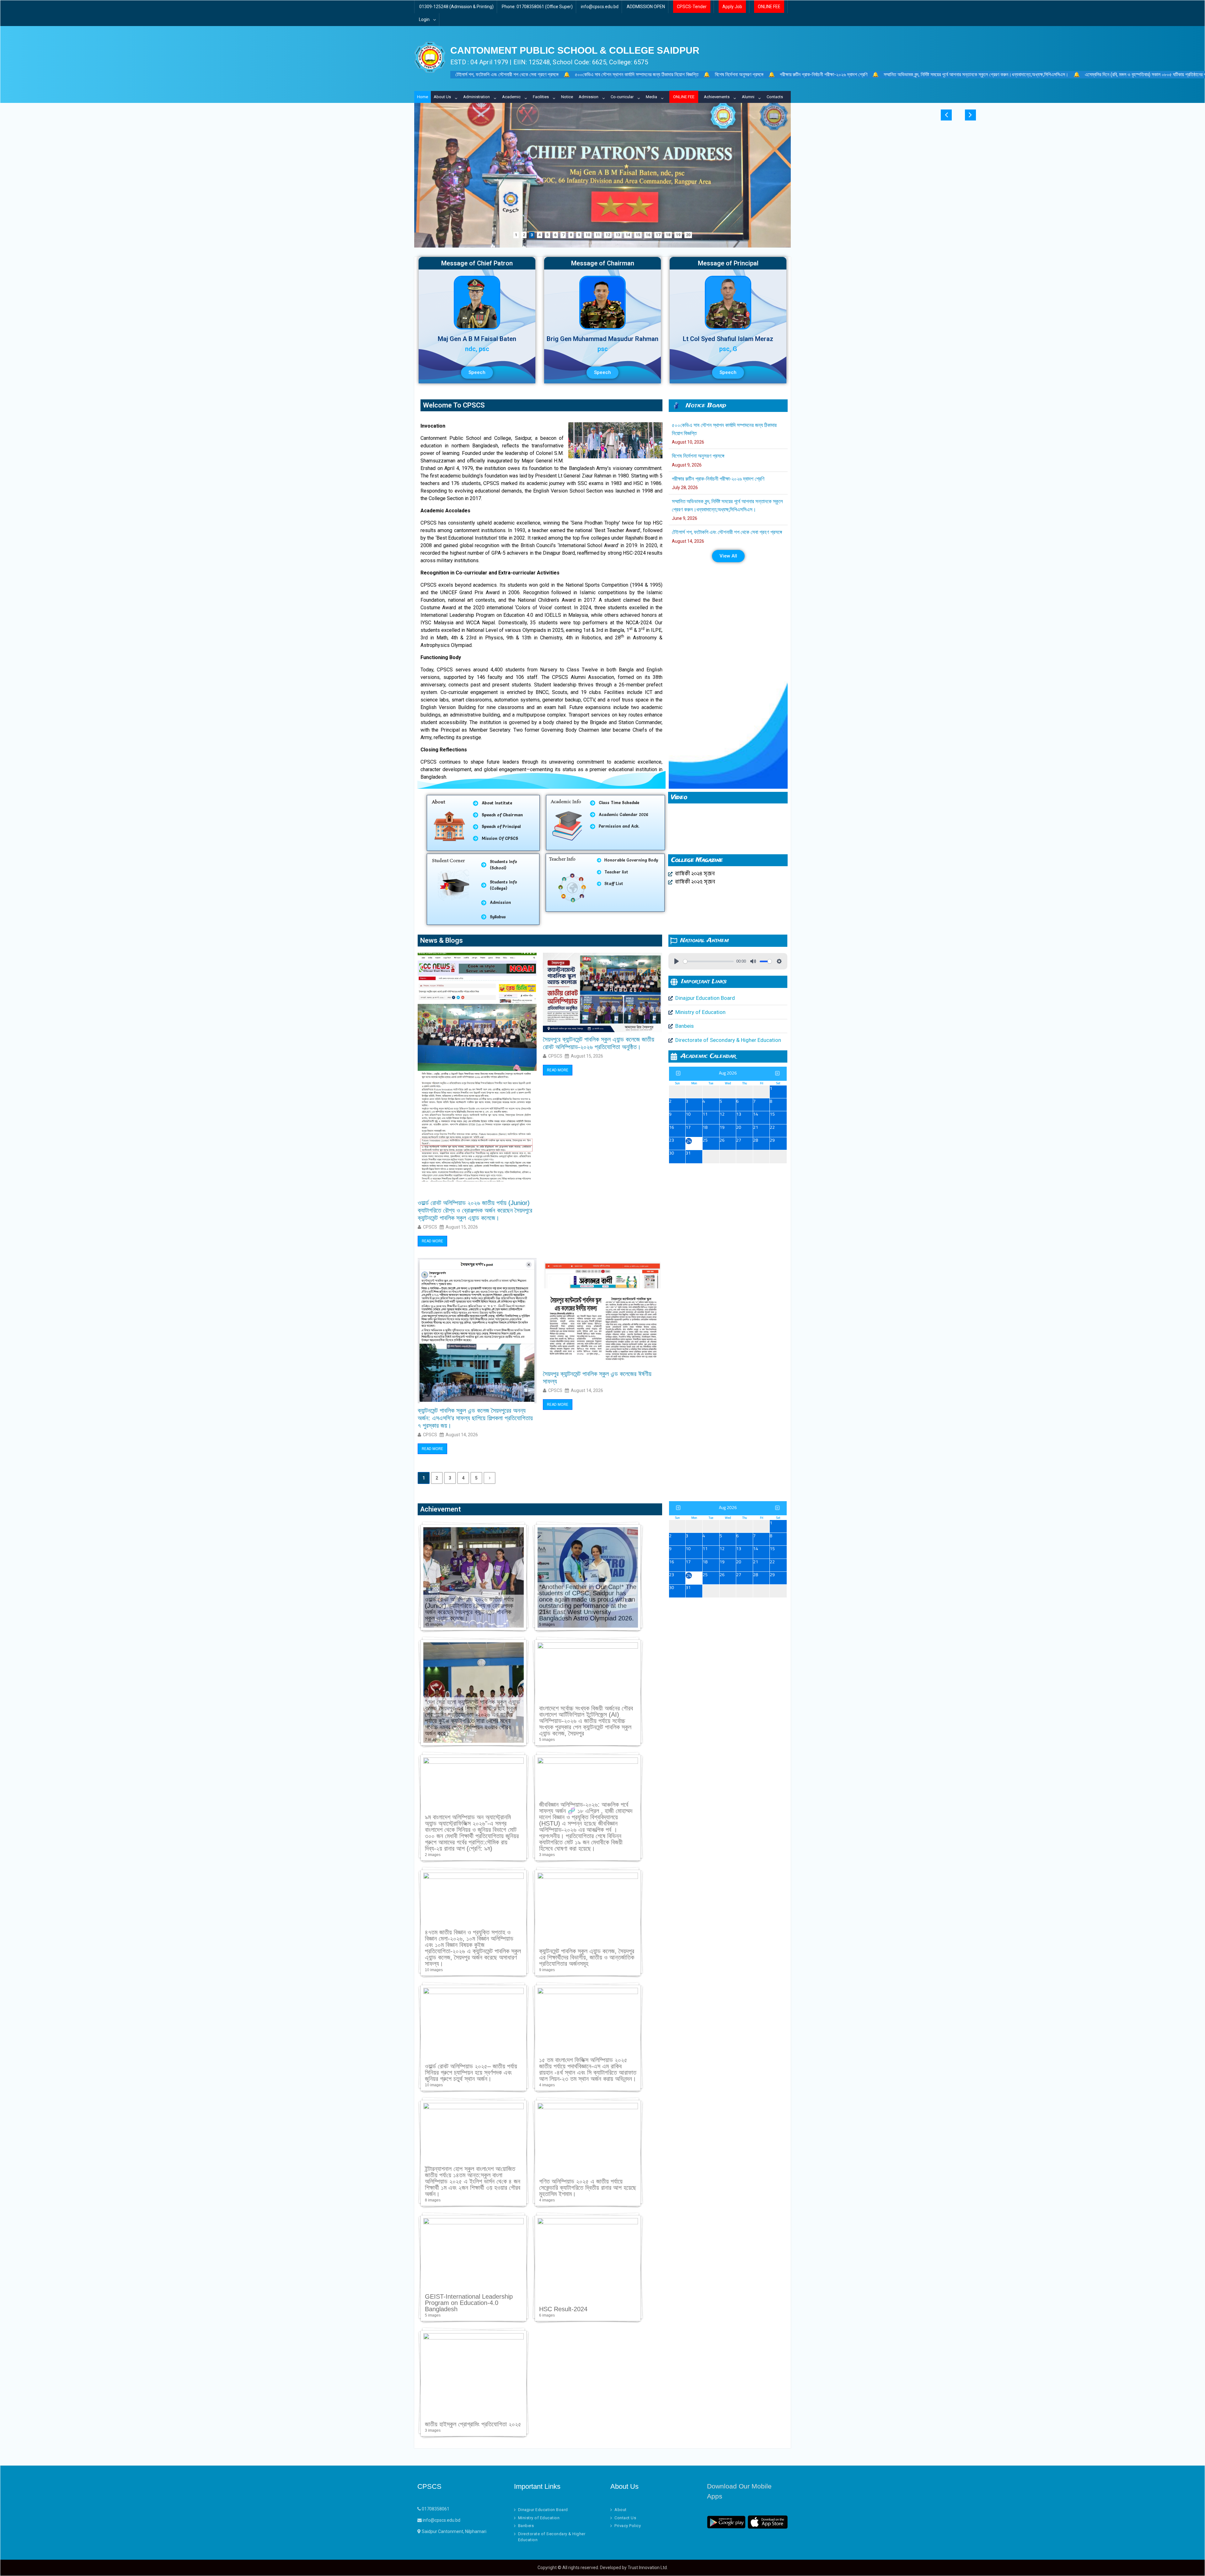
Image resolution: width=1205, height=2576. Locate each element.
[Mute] (753, 961)
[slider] (709, 961)
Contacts (775, 97)
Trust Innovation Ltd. (648, 2568)
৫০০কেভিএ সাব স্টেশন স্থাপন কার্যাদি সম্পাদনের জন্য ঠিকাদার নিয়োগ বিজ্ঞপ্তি (637, 75)
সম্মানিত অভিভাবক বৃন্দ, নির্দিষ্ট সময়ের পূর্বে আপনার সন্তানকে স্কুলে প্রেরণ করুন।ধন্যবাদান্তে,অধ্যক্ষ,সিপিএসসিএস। (976, 75)
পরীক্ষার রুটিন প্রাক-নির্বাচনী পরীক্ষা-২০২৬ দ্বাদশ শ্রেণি (824, 75)
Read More (432, 1241)
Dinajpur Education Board (543, 2510)
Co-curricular (622, 97)
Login (424, 19)
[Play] (677, 961)
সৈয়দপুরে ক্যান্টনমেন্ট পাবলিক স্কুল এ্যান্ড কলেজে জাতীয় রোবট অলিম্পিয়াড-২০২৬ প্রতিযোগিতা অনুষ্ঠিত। (599, 1043)
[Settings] (779, 961)
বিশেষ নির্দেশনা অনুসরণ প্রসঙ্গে (739, 75)
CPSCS (430, 1227)
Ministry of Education (539, 2518)
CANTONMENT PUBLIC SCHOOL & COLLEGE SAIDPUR (575, 50)
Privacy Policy (628, 2526)
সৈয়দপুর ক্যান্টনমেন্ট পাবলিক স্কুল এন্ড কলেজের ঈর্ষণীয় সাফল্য (597, 1378)
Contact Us (625, 2518)
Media (651, 97)
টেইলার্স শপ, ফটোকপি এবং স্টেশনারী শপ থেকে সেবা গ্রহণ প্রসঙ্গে (507, 75)
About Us (442, 97)
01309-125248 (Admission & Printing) (456, 7)
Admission (589, 97)
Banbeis (526, 2526)
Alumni (748, 97)
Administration (477, 97)
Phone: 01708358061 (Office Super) (537, 7)
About (621, 2510)
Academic (511, 97)
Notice (567, 97)
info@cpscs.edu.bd (600, 7)
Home (423, 97)
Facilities (541, 97)
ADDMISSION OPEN (646, 7)
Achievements (717, 97)
